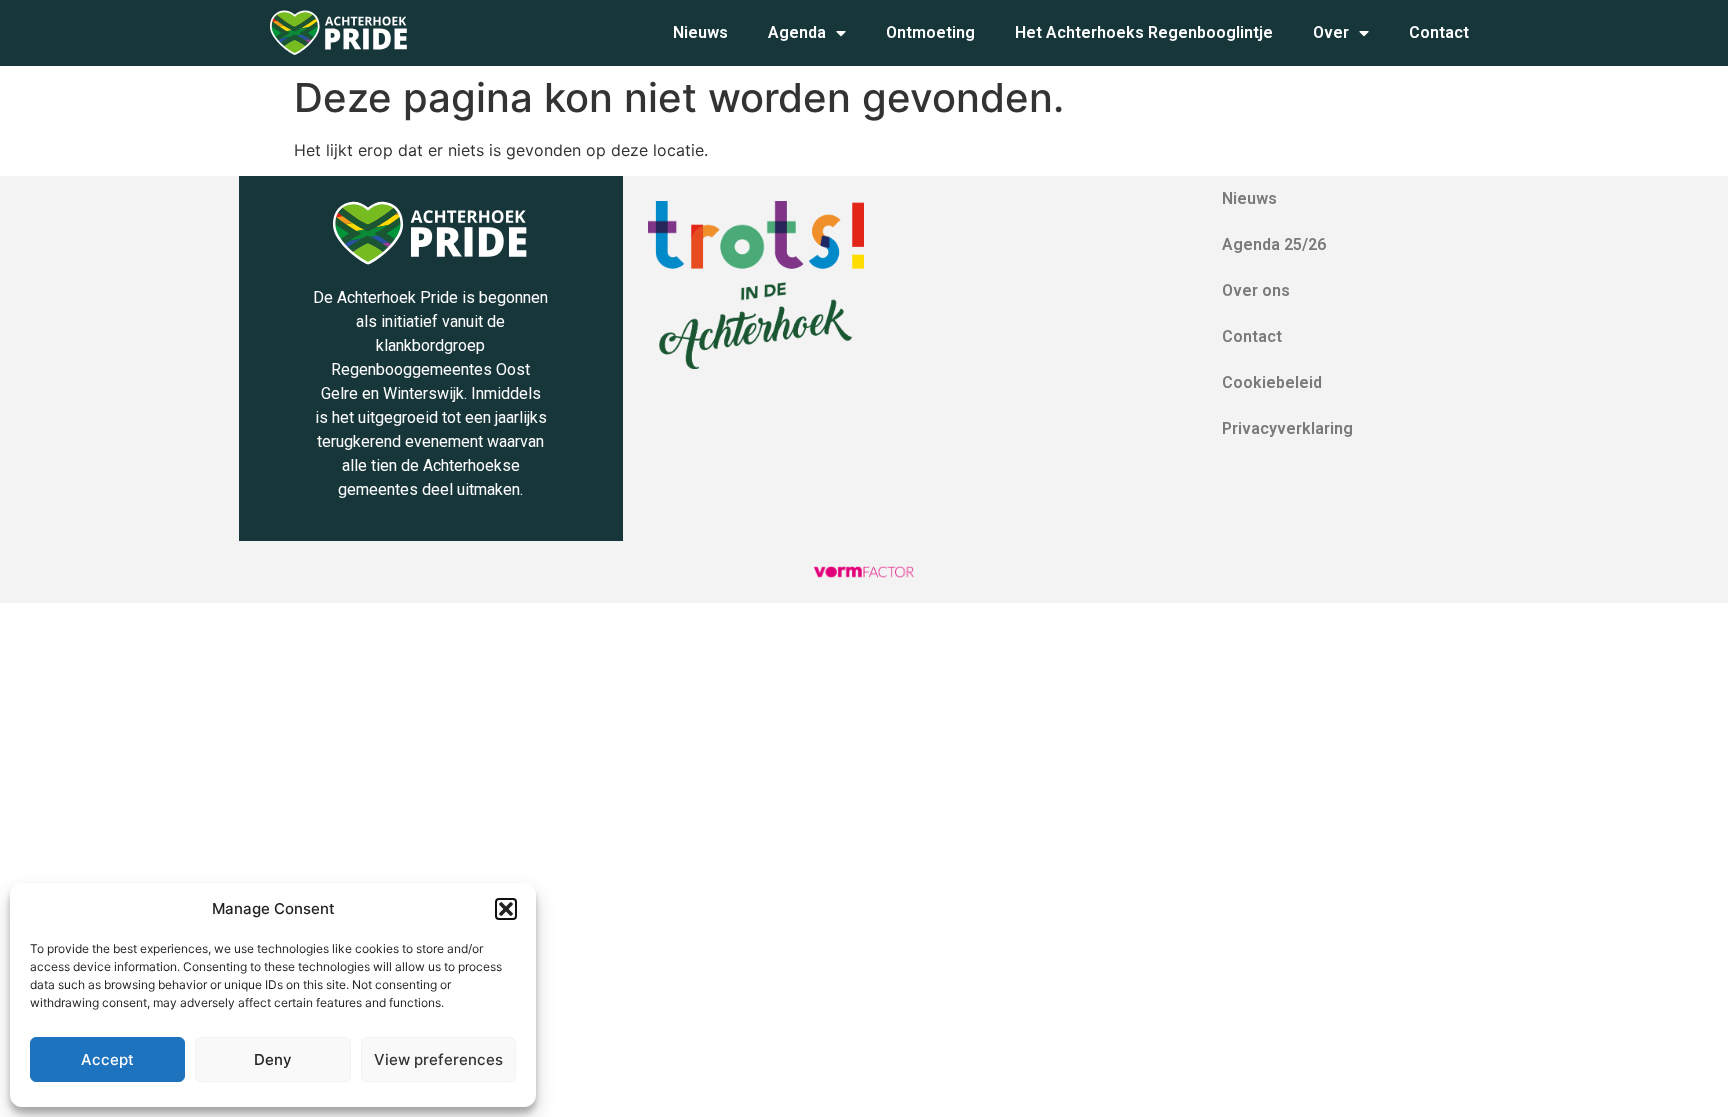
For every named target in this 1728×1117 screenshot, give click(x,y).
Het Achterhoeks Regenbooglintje (1144, 32)
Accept (107, 1059)
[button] (506, 909)
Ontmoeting (930, 32)
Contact (1439, 32)
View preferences (438, 1059)
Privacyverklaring (1287, 428)
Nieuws (700, 32)
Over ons (1256, 290)
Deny (273, 1059)
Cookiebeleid (1272, 382)
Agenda (797, 32)
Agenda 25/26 (1274, 244)
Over (1331, 32)
